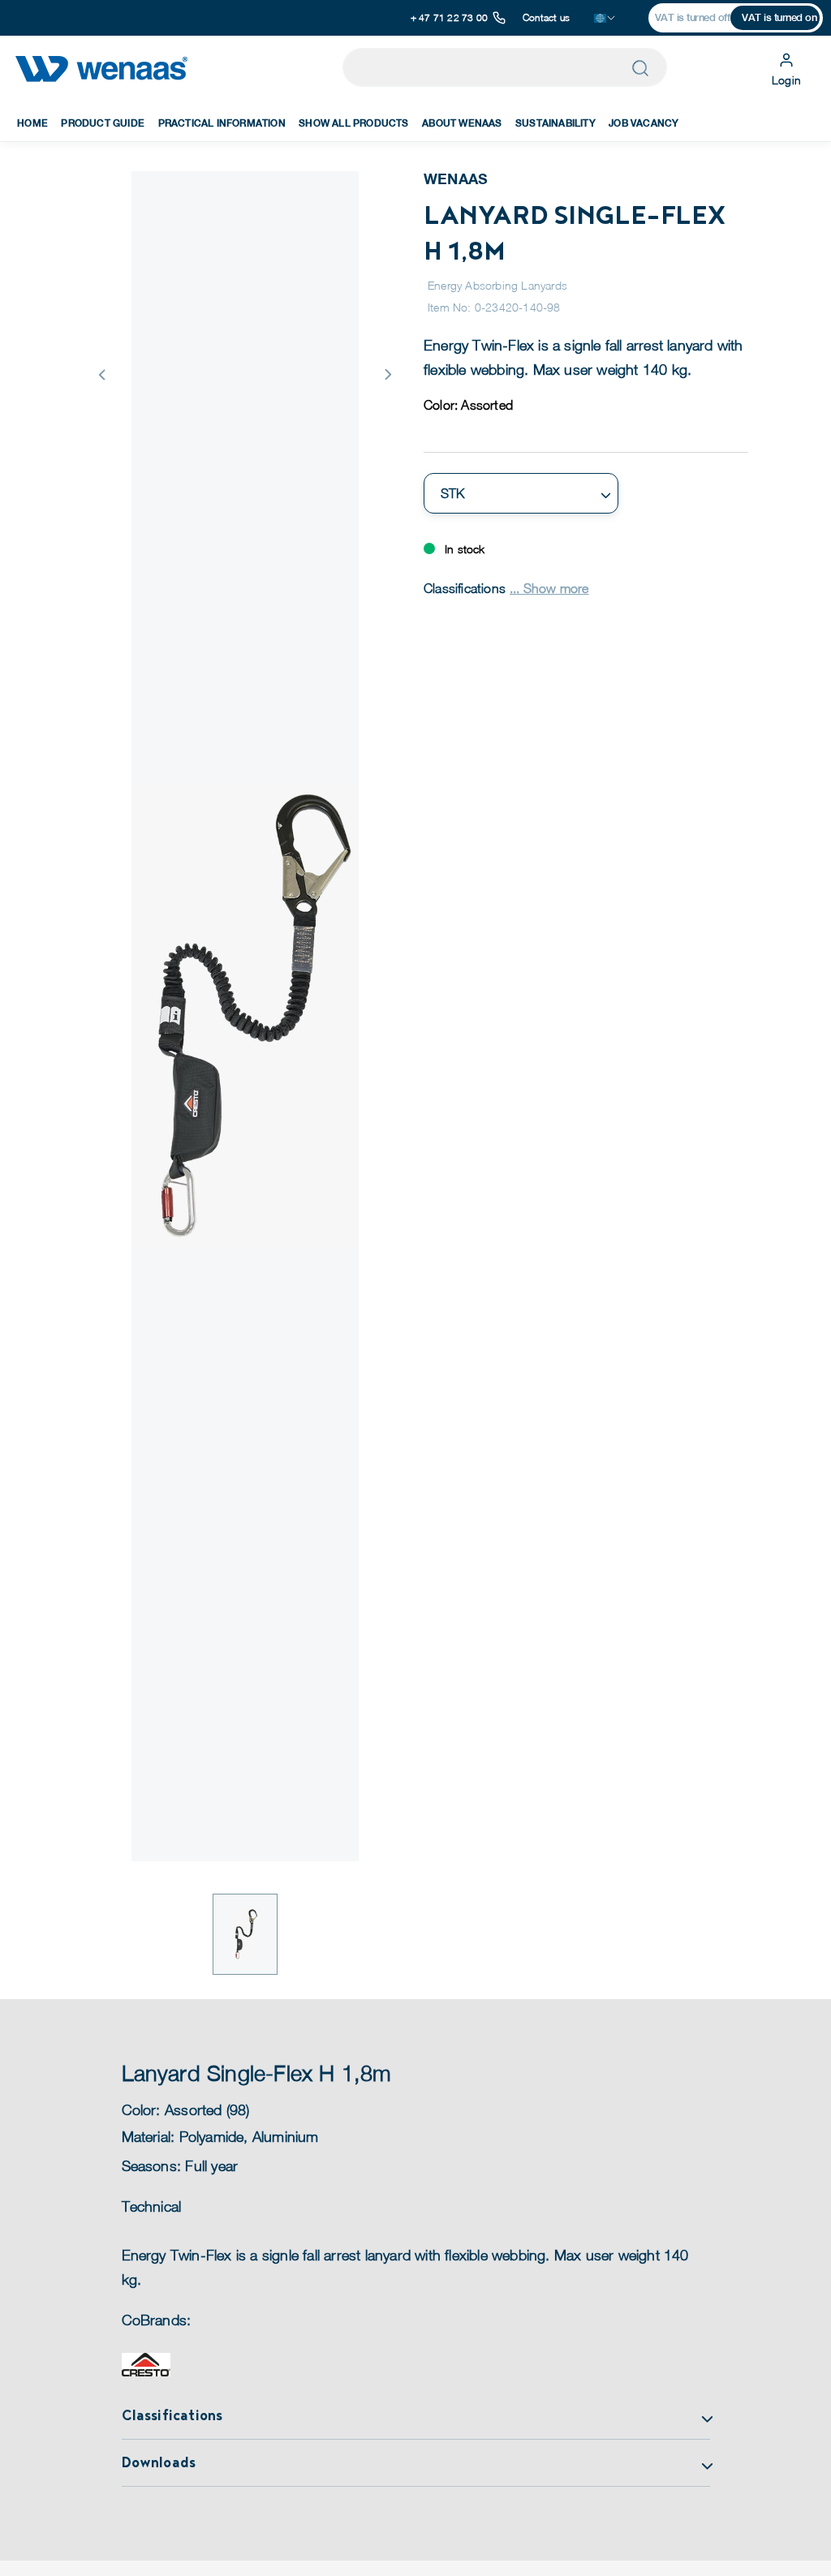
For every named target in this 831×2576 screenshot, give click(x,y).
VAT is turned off (693, 17)
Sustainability (555, 123)
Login (786, 80)
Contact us (546, 17)
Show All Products (353, 123)
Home (32, 123)
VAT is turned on (779, 17)
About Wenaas (462, 123)
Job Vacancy (644, 123)
